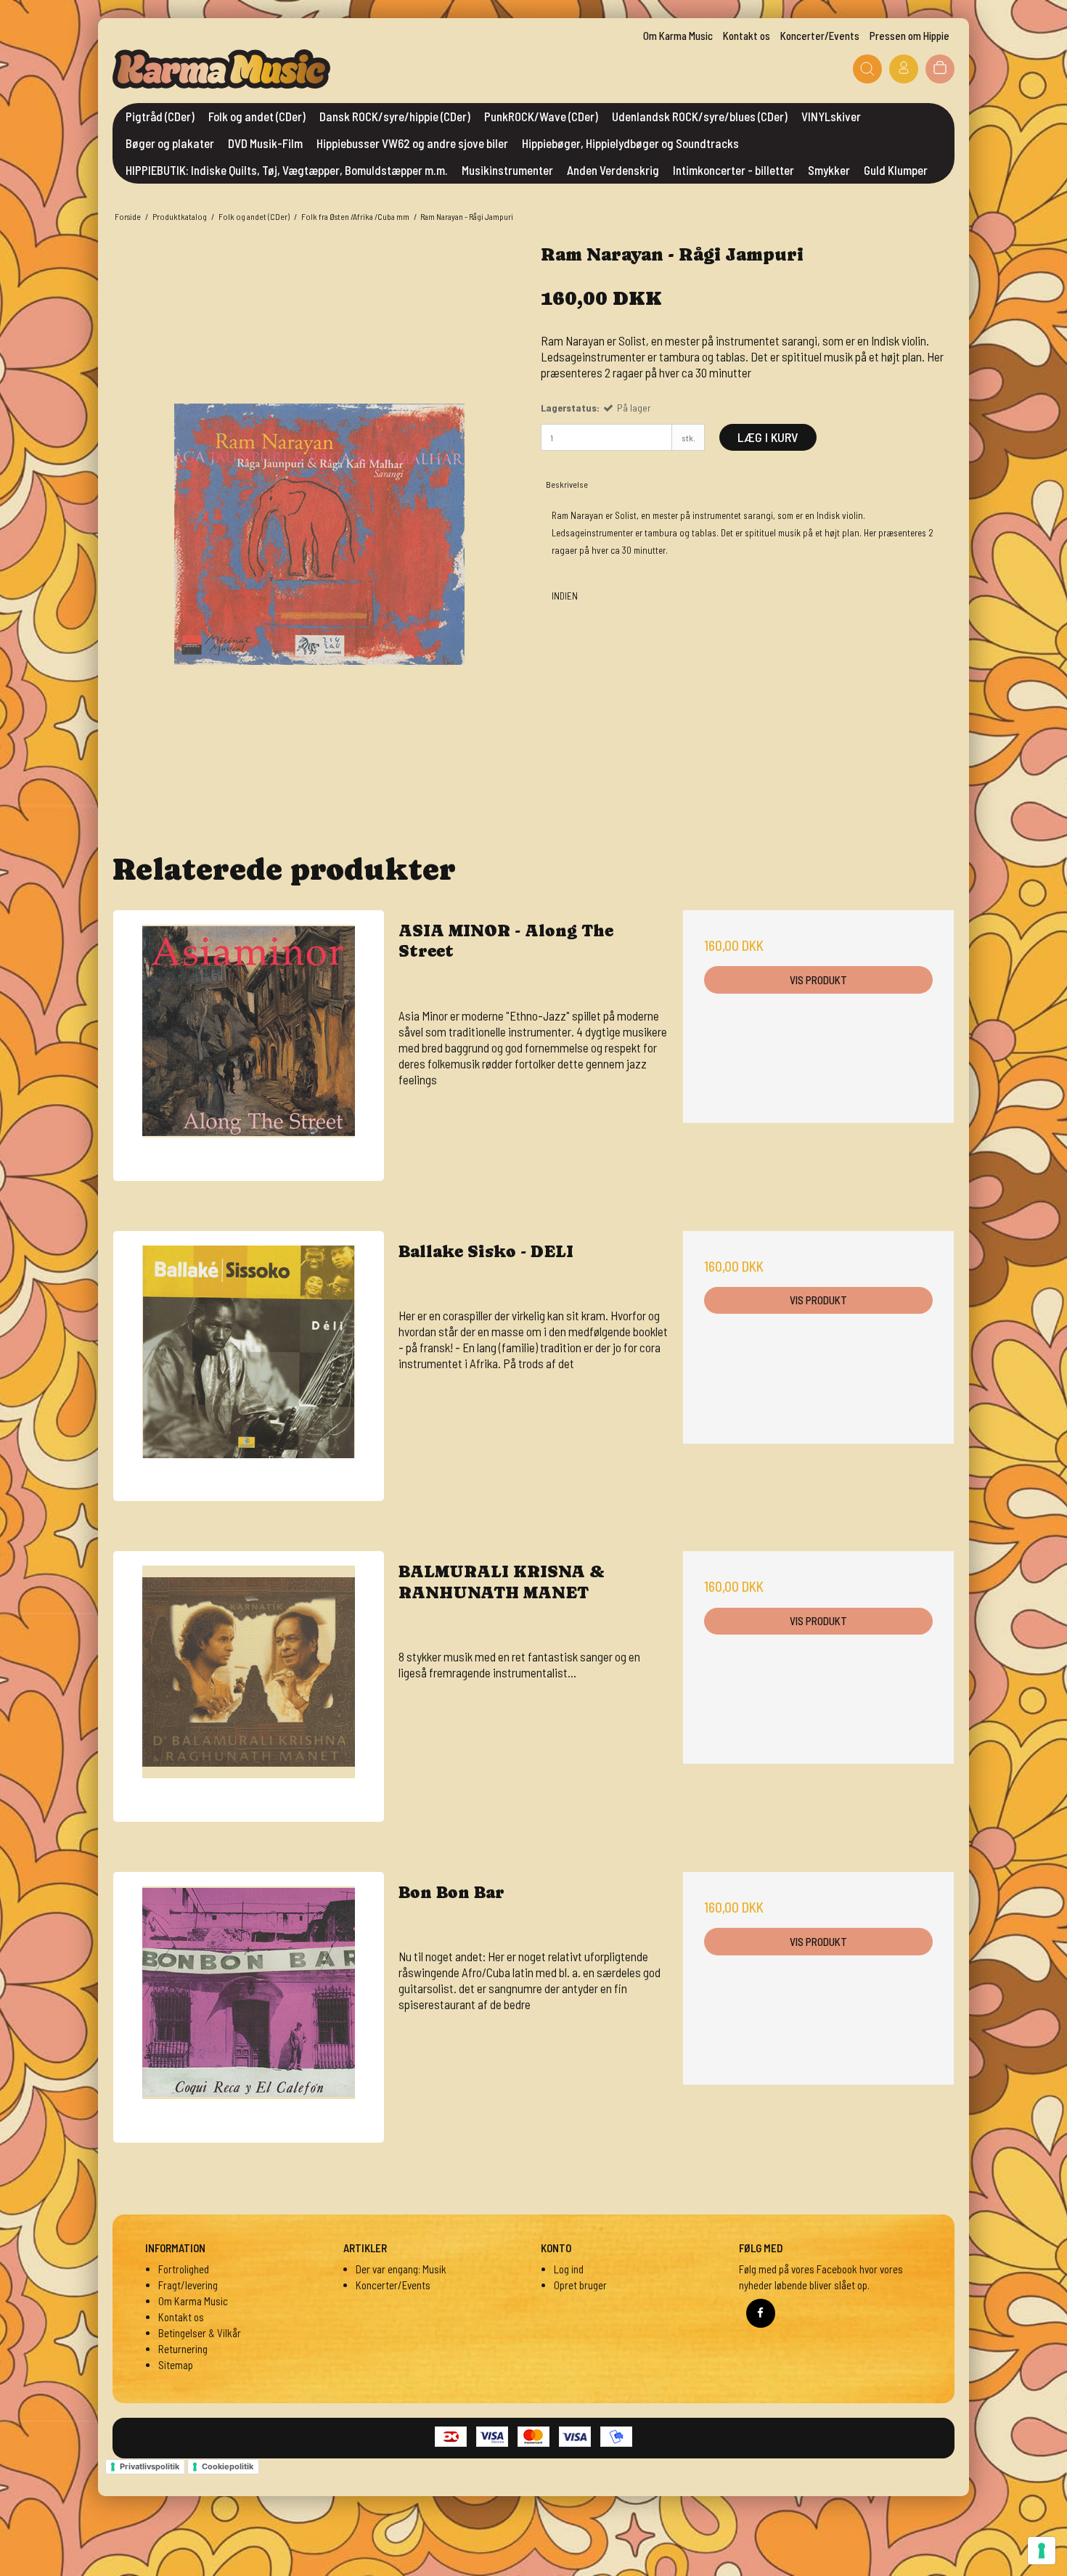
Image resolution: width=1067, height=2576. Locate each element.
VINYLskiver (831, 116)
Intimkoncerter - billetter (733, 170)
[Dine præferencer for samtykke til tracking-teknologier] (1042, 2551)
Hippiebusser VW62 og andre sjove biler (412, 143)
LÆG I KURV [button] (768, 437)
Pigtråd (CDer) (160, 116)
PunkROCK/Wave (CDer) (541, 116)
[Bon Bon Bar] (249, 2007)
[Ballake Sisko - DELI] (249, 1366)
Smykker (829, 170)
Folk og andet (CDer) (257, 116)
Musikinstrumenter (507, 170)
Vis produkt (818, 980)
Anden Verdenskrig (613, 170)
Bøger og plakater (170, 143)
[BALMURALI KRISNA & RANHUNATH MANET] (249, 1686)
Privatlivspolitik (150, 2466)
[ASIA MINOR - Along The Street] (249, 1046)
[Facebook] (761, 2313)
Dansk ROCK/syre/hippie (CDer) (395, 116)
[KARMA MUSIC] (221, 69)
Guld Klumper (896, 170)
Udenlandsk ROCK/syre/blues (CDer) (700, 116)
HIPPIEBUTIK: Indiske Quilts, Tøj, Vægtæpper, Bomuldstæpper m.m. (287, 170)
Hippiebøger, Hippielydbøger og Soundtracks (630, 143)
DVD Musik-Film (265, 143)
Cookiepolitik (228, 2466)
